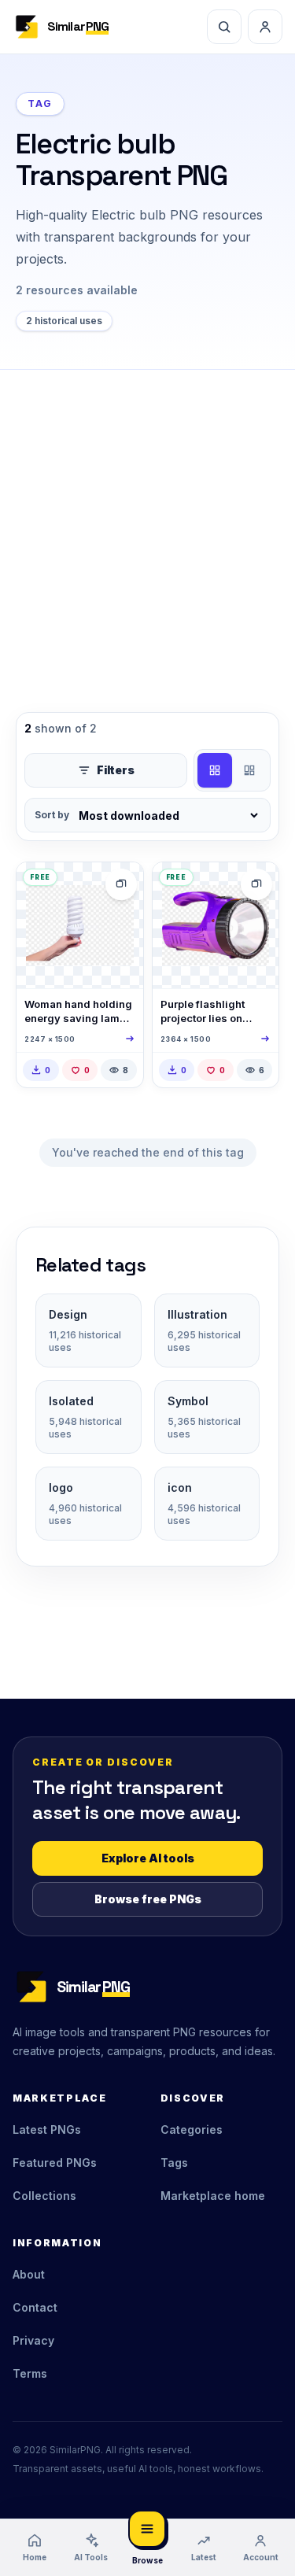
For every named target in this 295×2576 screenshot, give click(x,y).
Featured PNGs (55, 2163)
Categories (192, 2129)
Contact (35, 2307)
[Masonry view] (249, 770)
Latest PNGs (47, 2129)
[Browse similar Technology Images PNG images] (121, 884)
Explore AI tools (148, 1858)
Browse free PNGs (148, 1899)
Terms (30, 2373)
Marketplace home (213, 2196)
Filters (116, 770)
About (29, 2274)
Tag (40, 103)
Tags (174, 2163)
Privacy (33, 2340)
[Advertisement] (147, 525)
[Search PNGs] (224, 27)
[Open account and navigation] (265, 27)
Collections (44, 2196)
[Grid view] (215, 770)
